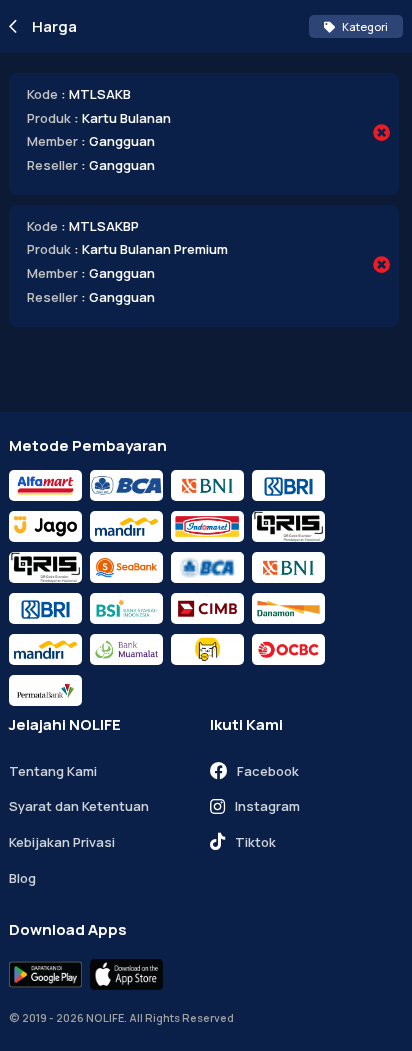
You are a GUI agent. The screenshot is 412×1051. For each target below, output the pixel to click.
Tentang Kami (53, 771)
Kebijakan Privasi (62, 842)
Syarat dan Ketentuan (79, 806)
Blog (22, 878)
